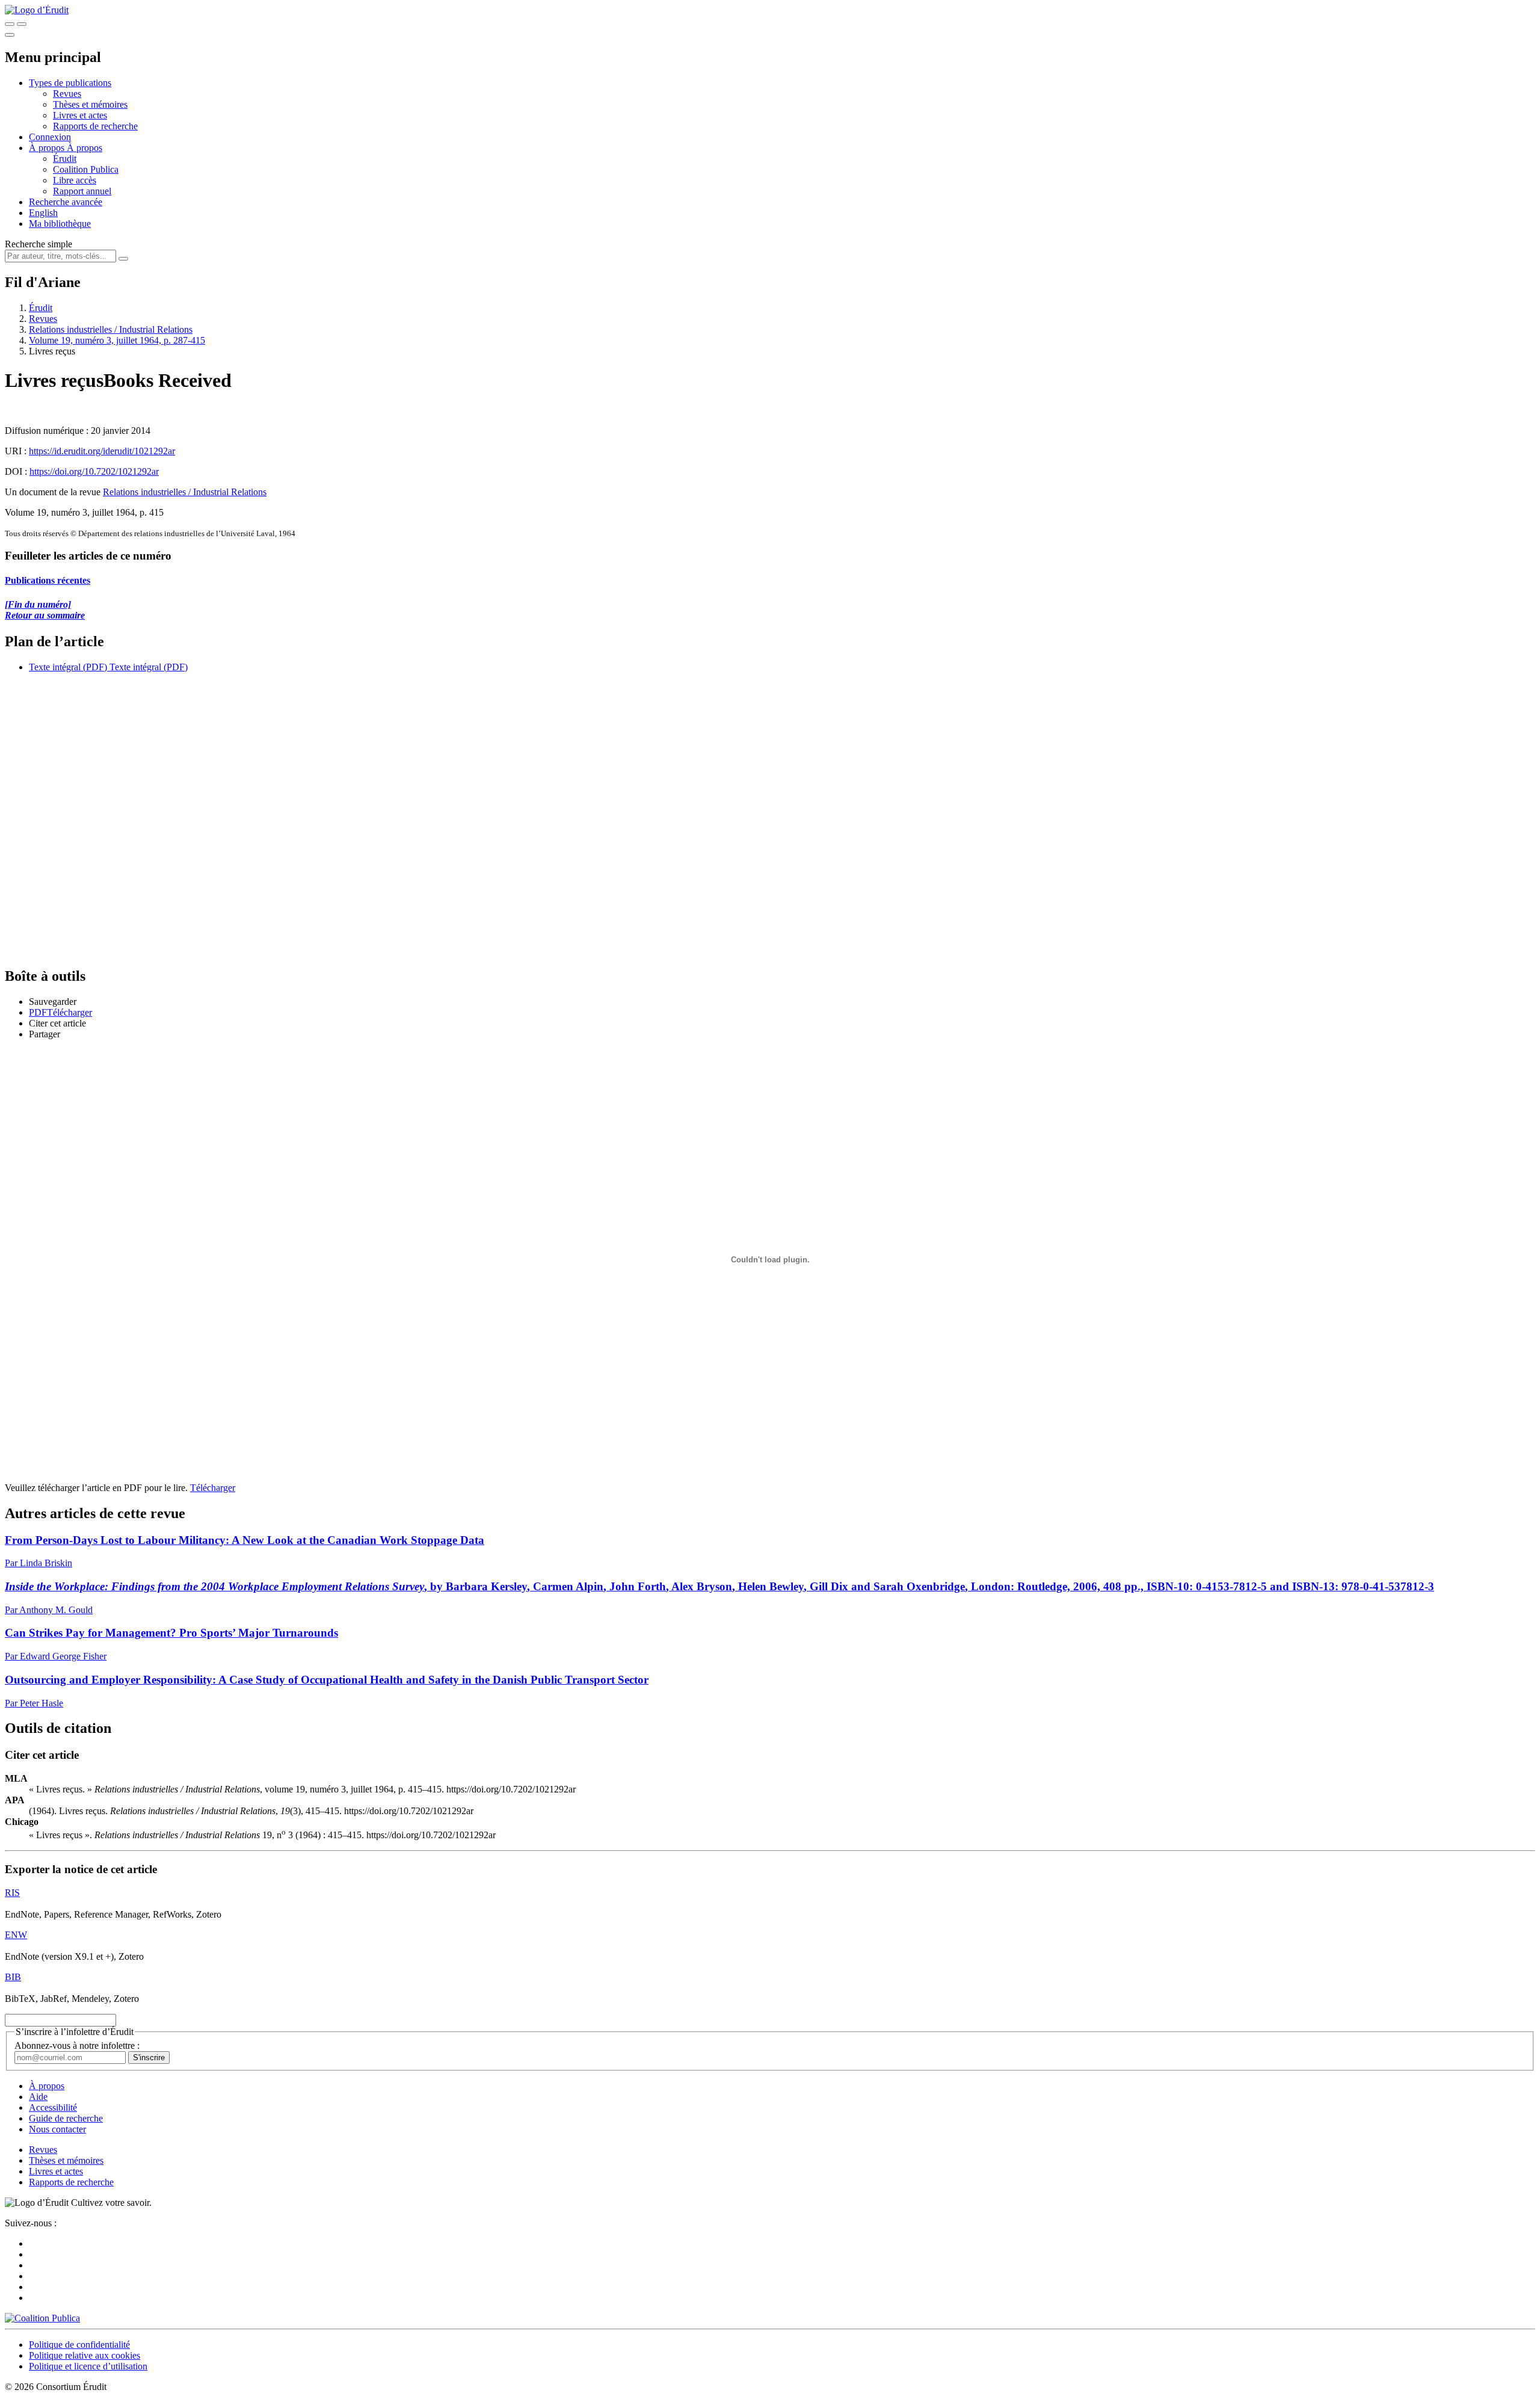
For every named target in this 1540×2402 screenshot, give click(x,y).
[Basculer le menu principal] (10, 35)
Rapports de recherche (95, 126)
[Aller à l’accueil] (37, 10)
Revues (67, 94)
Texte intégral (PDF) (68, 667)
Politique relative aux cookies (85, 2355)
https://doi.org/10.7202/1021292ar (94, 471)
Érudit (65, 159)
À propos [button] (48, 148)
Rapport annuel (82, 191)
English (43, 213)
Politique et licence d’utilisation (88, 2366)
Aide (38, 2097)
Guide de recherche (66, 2118)
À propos (85, 148)
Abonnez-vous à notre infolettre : (77, 2045)
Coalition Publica (86, 169)
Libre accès (75, 180)
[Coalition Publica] (42, 2318)
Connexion (50, 137)
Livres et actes (80, 115)
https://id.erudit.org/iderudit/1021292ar (102, 451)
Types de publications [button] (70, 83)
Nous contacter (57, 2129)
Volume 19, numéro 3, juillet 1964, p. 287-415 (117, 340)
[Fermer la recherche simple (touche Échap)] (22, 24)
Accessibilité (53, 2107)
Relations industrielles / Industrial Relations (111, 329)
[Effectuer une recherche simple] (10, 24)
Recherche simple (38, 244)
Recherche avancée (66, 202)
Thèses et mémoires (90, 104)
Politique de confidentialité (79, 2345)
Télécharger (213, 1488)
